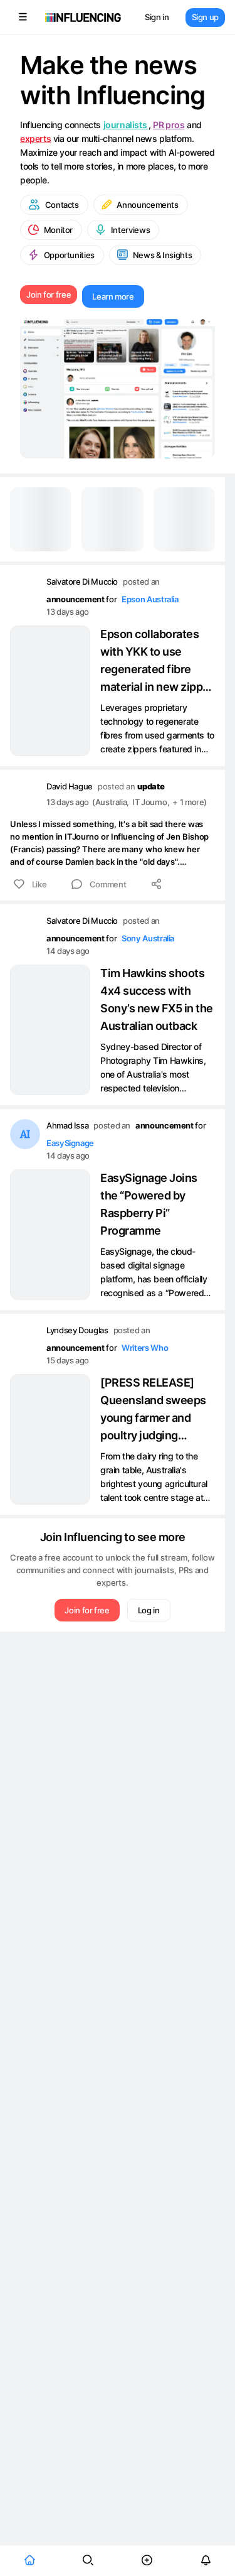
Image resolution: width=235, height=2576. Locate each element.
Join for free (49, 295)
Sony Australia (148, 938)
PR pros (169, 125)
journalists (126, 125)
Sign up (205, 17)
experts (35, 138)
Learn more (113, 296)
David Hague (70, 786)
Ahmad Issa (67, 1125)
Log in (149, 1610)
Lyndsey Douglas (77, 1330)
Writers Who (145, 1348)
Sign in (157, 17)
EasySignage (70, 1143)
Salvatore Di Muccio (82, 582)
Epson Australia (150, 599)
